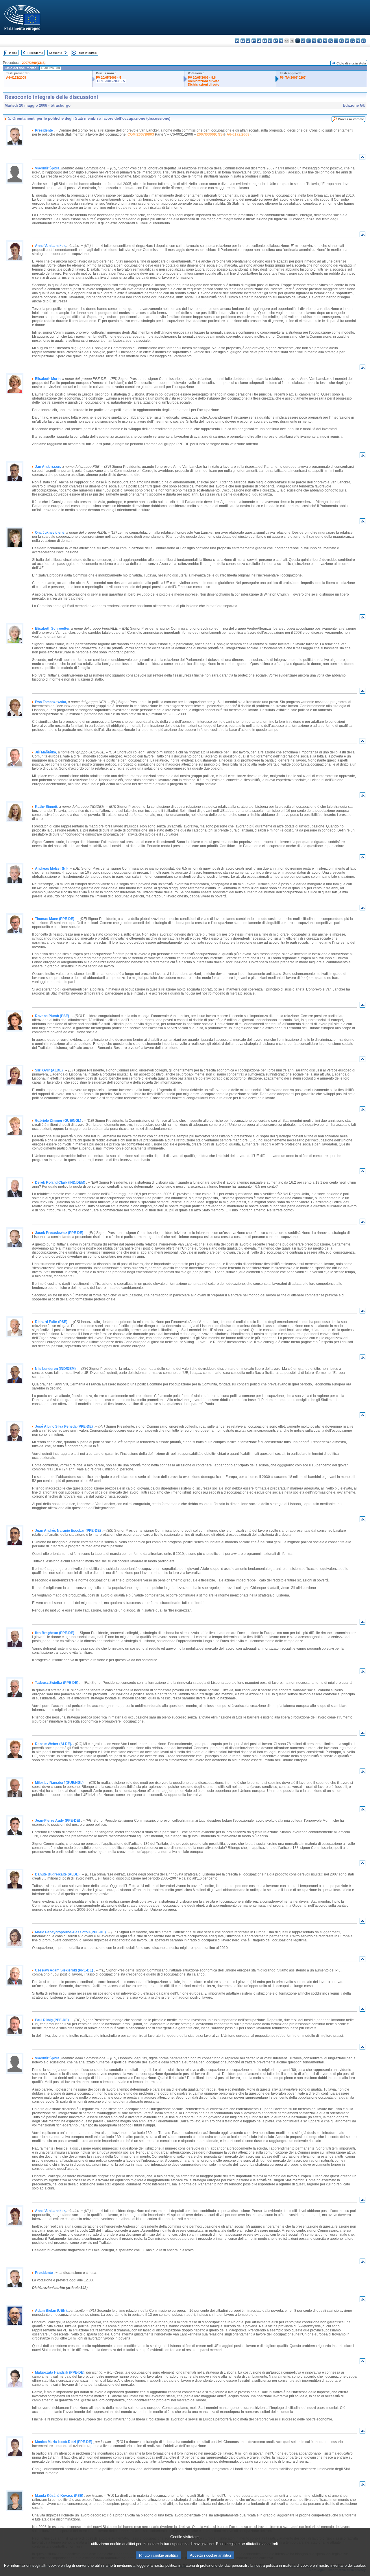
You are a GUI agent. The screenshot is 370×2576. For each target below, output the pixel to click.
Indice (13, 53)
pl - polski (331, 41)
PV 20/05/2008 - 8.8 (202, 77)
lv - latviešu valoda (303, 41)
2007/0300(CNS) (34, 63)
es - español (243, 41)
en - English (276, 41)
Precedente (35, 53)
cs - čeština (248, 41)
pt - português (336, 41)
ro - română (342, 41)
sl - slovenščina (353, 41)
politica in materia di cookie (289, 2565)
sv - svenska (363, 41)
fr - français (281, 41)
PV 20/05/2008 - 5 (109, 77)
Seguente (55, 53)
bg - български (237, 41)
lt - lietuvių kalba (309, 41)
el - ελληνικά (270, 41)
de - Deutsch (259, 41)
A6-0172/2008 (16, 77)
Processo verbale (351, 119)
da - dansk (254, 41)
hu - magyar (314, 41)
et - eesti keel (265, 41)
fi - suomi (358, 41)
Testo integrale (87, 53)
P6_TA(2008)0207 (293, 77)
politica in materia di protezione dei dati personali (206, 2565)
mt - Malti (320, 41)
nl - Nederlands (325, 41)
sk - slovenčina (347, 41)
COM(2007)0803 (141, 134)
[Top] (362, 158)
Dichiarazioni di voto (204, 81)
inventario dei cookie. (348, 2565)
